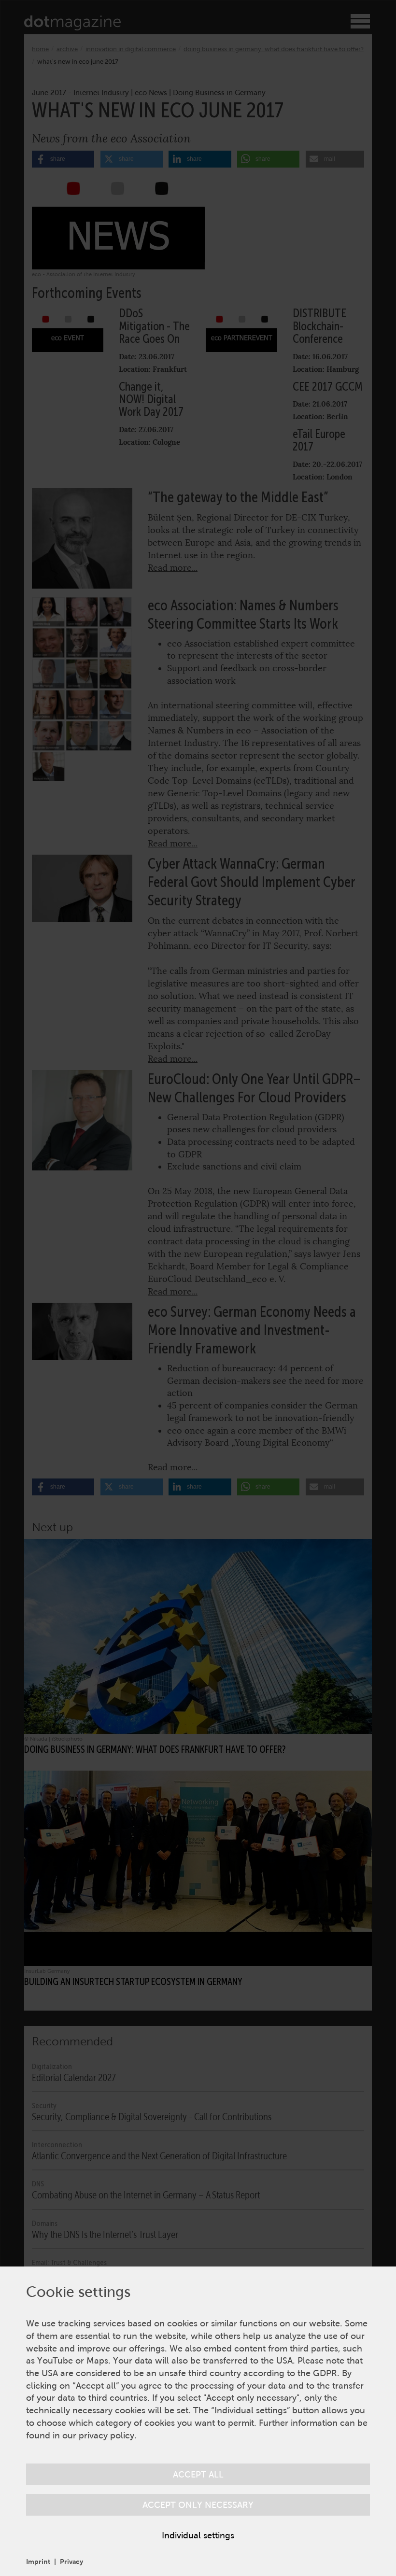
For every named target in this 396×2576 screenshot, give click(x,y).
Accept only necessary (198, 2505)
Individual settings (198, 2535)
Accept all (198, 2474)
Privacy (71, 2562)
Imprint (38, 2562)
